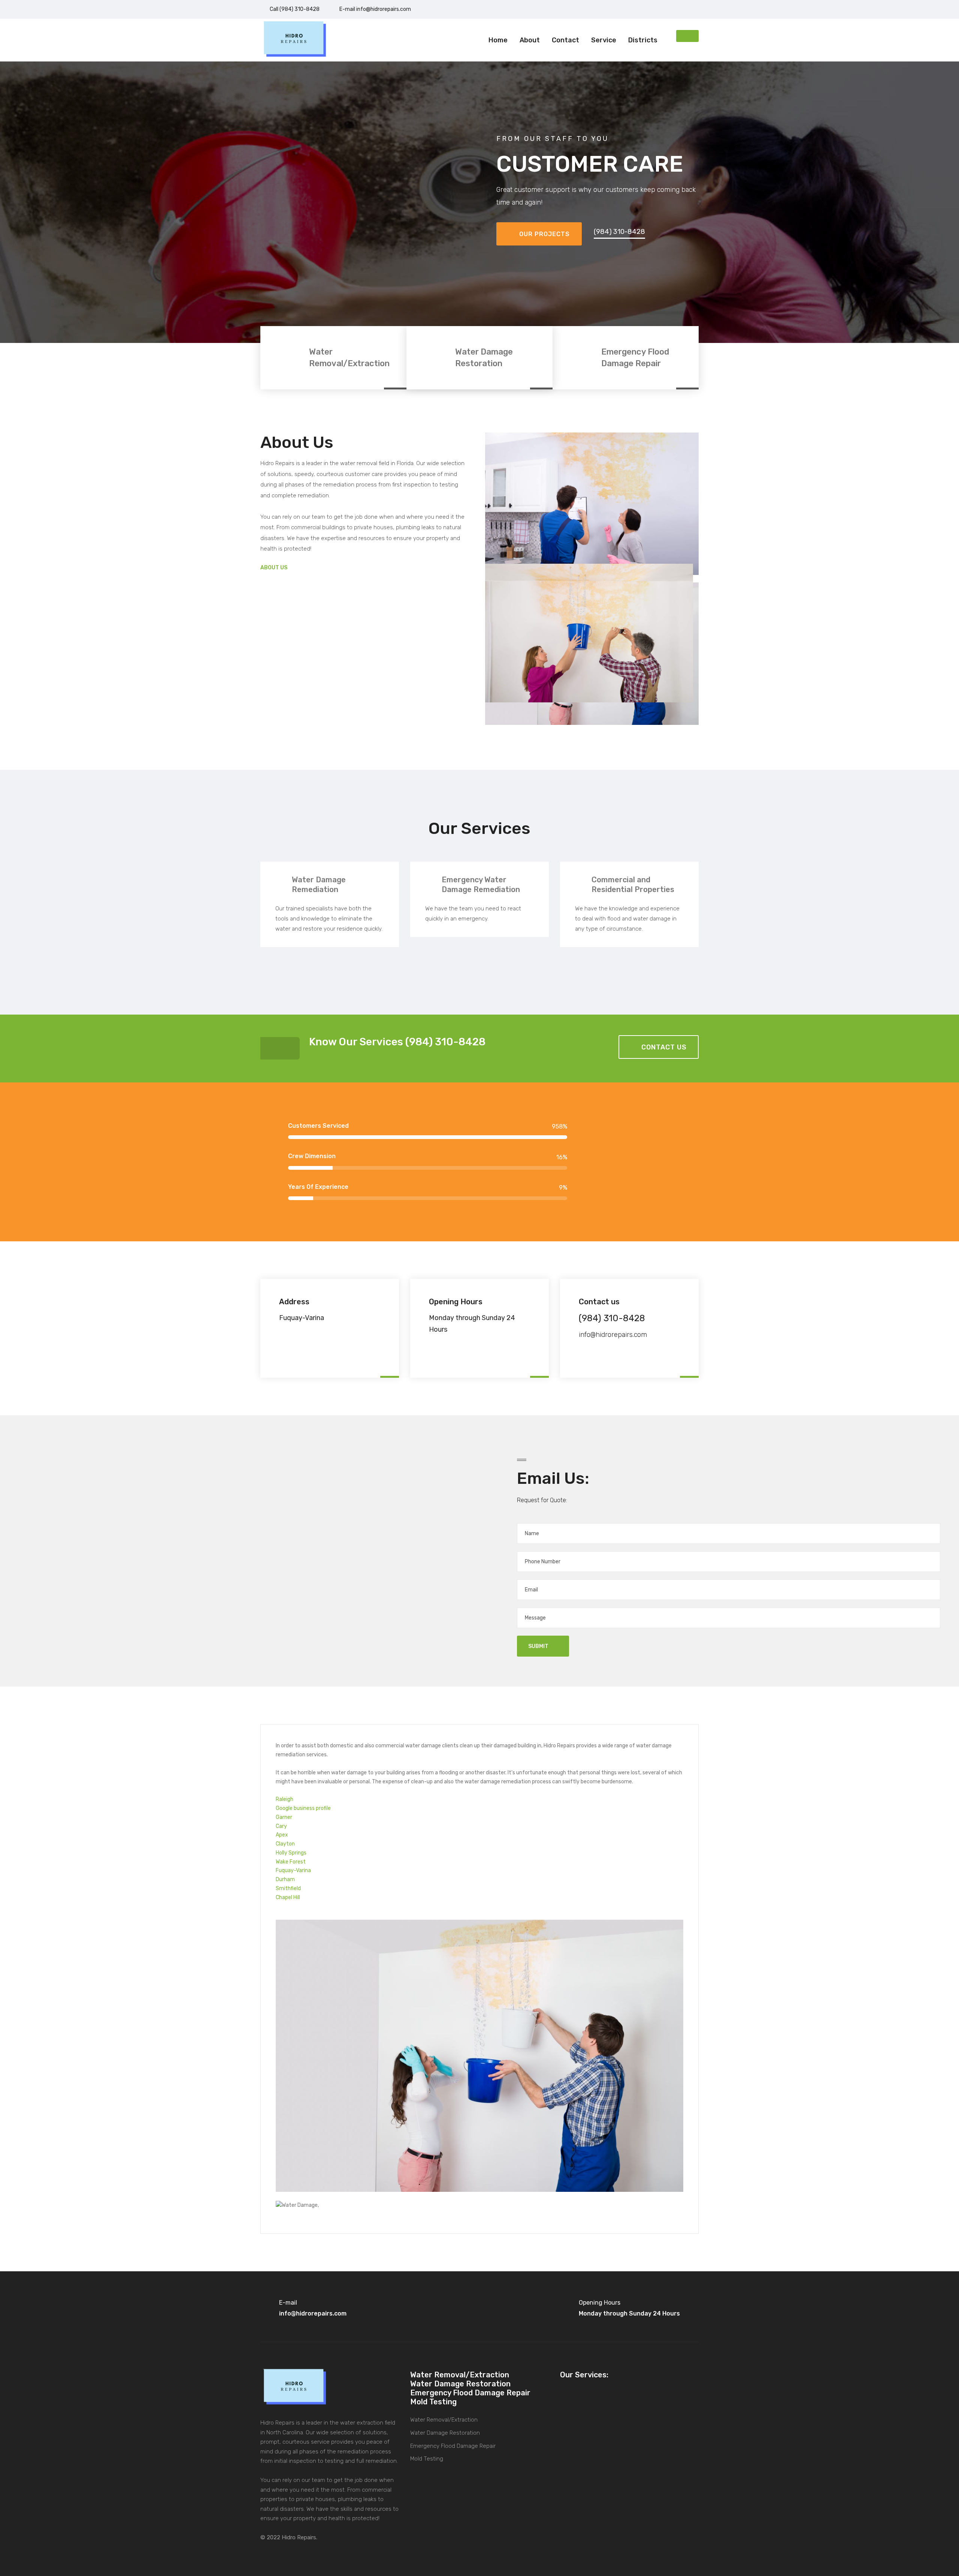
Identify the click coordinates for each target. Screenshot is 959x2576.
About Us (274, 568)
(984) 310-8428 (619, 232)
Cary (281, 1826)
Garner (284, 1817)
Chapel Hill (288, 1897)
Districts (643, 40)
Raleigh (285, 1799)
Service (604, 40)
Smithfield (288, 1888)
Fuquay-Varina (293, 1870)
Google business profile (303, 1808)
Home (498, 40)
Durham (285, 1879)
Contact (565, 40)
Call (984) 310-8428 (295, 9)
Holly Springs (291, 1853)
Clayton (285, 1844)
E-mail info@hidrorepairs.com (375, 9)
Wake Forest (291, 1862)
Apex (282, 1835)
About (530, 40)
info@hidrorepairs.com (613, 1335)
